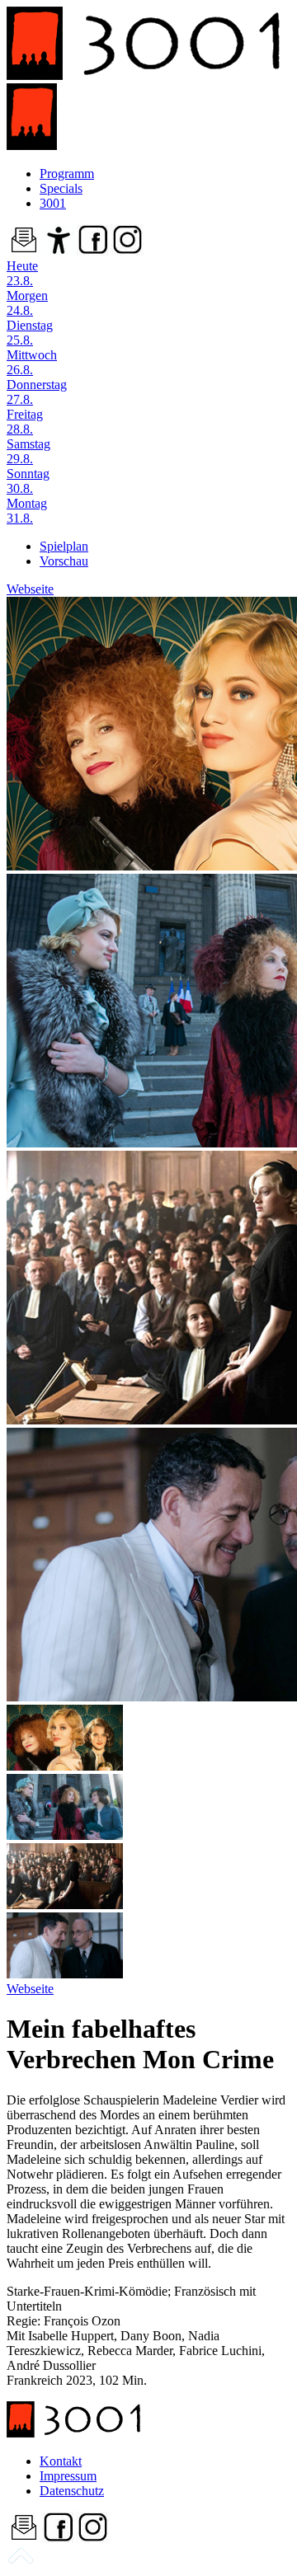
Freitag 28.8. (25, 422)
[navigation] (21, 2562)
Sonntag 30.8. (28, 481)
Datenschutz (72, 2491)
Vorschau (64, 561)
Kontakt (61, 2461)
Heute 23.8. (22, 273)
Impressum (68, 2476)
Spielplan (64, 546)
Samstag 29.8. (28, 451)
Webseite (30, 589)
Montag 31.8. (27, 511)
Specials (61, 188)
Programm (67, 174)
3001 (53, 203)
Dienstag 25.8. (30, 333)
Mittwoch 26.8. (32, 362)
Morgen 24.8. (27, 303)
